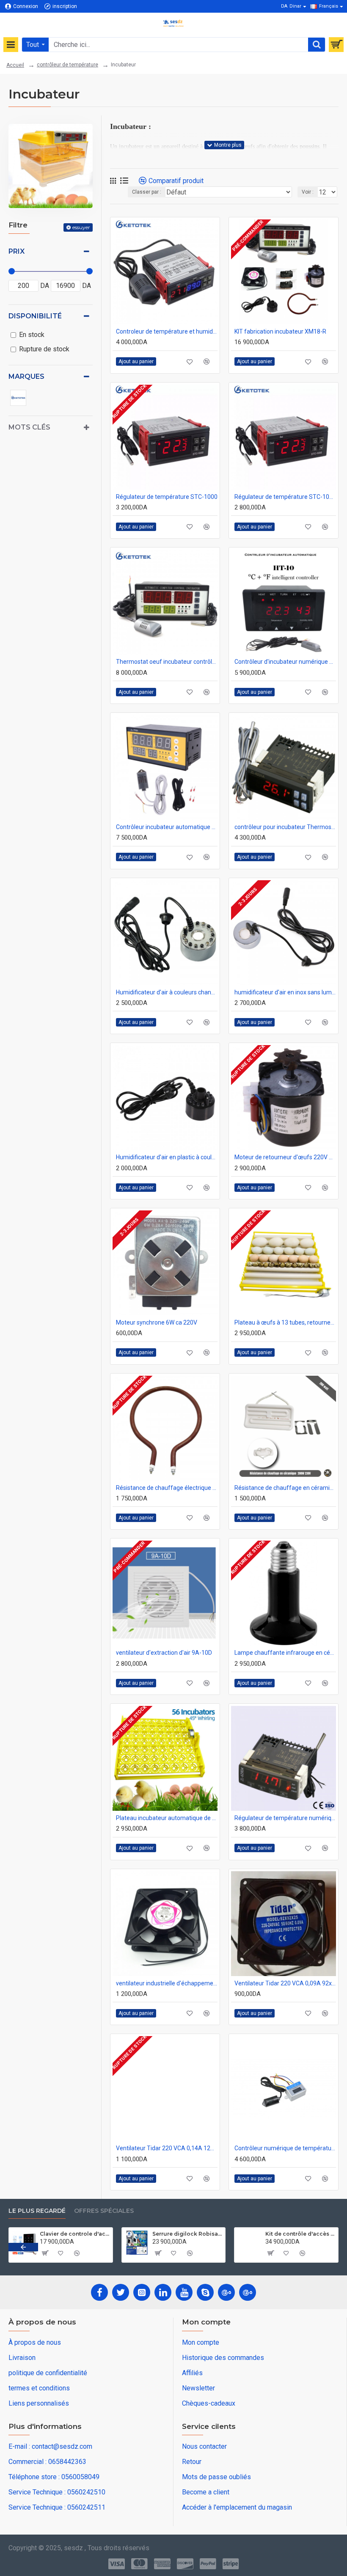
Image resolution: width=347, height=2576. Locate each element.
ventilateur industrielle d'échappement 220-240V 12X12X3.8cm (167, 1983)
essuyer (81, 227)
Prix (17, 251)
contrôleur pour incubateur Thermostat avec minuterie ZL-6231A (285, 827)
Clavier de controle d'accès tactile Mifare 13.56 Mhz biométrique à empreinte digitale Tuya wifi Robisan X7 (75, 2234)
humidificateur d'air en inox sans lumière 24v (285, 992)
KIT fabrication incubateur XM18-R (280, 331)
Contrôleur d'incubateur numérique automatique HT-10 (285, 662)
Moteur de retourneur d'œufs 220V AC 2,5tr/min (285, 1157)
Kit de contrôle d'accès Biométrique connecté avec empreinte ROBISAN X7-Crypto (300, 2234)
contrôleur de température (67, 65)
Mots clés (29, 427)
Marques (26, 376)
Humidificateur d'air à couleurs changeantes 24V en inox (167, 992)
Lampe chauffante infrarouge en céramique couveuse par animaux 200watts (285, 1653)
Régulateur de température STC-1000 (167, 497)
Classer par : (147, 192)
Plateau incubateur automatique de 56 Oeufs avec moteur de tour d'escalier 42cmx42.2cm (167, 1818)
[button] (23, 2247)
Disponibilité (35, 316)
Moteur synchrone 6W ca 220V (157, 1322)
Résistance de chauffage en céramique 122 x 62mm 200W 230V (285, 1488)
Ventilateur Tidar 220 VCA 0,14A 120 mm (167, 2148)
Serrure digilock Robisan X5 (187, 2234)
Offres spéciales (104, 2211)
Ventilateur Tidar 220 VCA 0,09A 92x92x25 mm (285, 1983)
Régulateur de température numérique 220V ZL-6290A (285, 1818)
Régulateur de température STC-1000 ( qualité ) (285, 497)
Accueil (15, 65)
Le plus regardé (37, 2211)
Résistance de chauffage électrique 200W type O (167, 1488)
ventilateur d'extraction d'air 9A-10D (164, 1653)
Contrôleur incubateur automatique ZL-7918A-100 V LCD (167, 827)
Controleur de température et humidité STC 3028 (167, 331)
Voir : (308, 192)
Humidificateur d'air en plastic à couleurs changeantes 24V (167, 1157)
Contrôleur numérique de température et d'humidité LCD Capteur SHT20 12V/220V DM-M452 (285, 2148)
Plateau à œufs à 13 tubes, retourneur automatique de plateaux (285, 1322)
